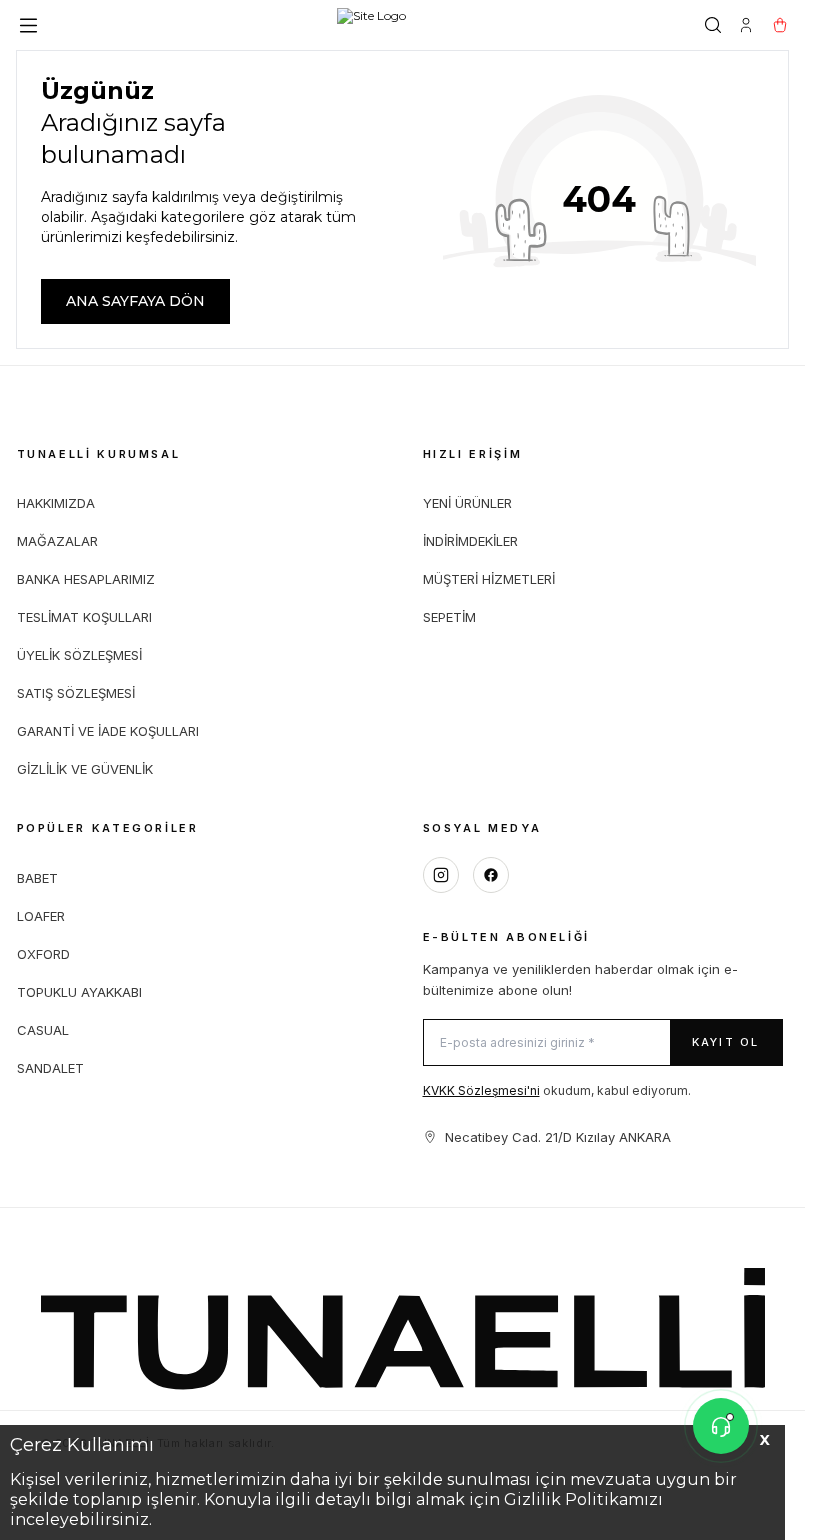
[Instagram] (441, 875)
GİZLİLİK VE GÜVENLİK (85, 769)
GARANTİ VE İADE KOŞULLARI (108, 731)
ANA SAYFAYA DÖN (135, 301)
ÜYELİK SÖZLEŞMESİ (79, 655)
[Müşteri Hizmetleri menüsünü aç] (721, 1426)
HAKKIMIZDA (56, 503)
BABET (37, 878)
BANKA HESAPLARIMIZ (86, 579)
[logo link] (371, 25)
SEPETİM (449, 617)
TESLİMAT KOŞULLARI (84, 617)
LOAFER (41, 916)
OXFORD (43, 954)
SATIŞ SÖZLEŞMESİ (76, 693)
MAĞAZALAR (57, 541)
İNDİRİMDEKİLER (470, 541)
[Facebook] (491, 875)
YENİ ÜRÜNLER (467, 503)
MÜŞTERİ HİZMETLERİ (489, 579)
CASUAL (43, 1030)
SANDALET (50, 1068)
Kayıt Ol (726, 1042)
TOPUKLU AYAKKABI (79, 992)
